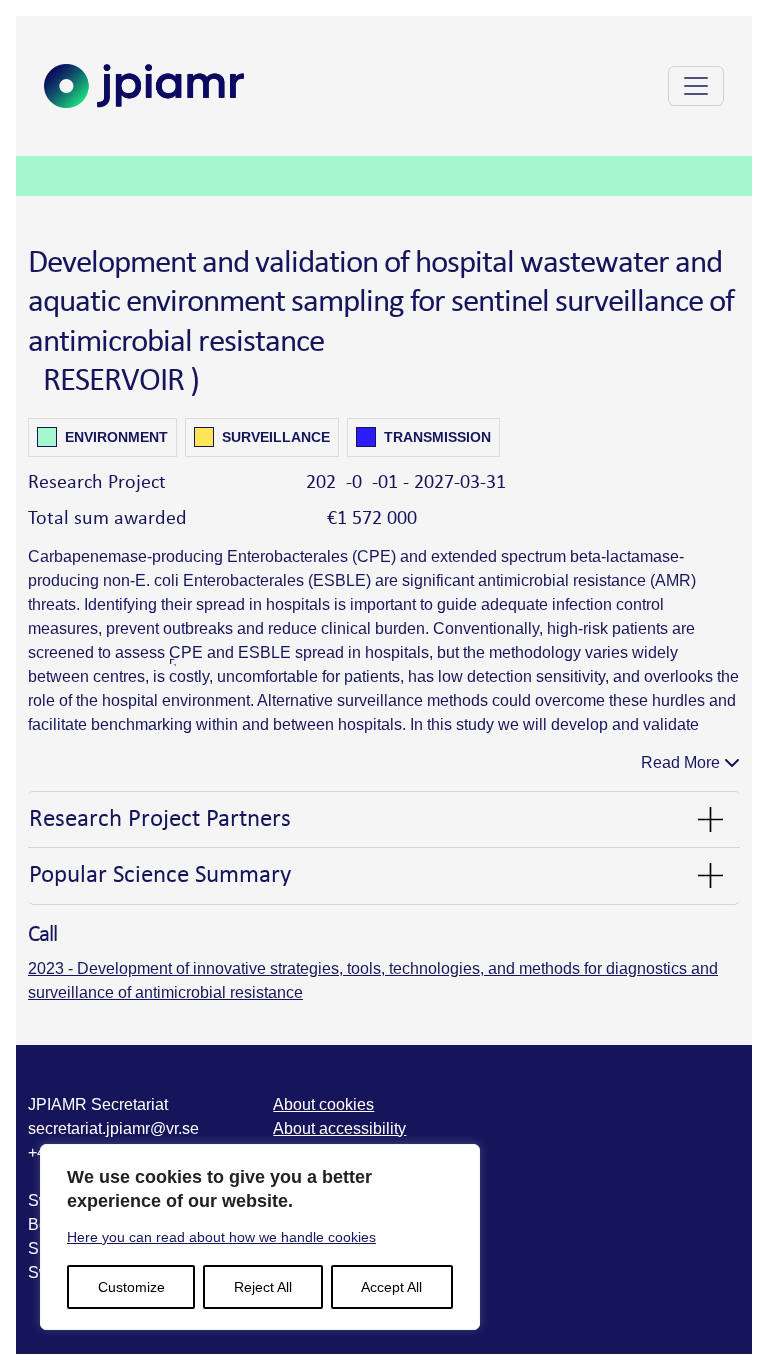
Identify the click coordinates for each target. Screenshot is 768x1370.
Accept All (391, 1287)
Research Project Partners (160, 819)
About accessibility (339, 1128)
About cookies (323, 1104)
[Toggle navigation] (696, 86)
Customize (131, 1287)
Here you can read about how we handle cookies (221, 1237)
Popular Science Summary (160, 875)
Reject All (263, 1287)
